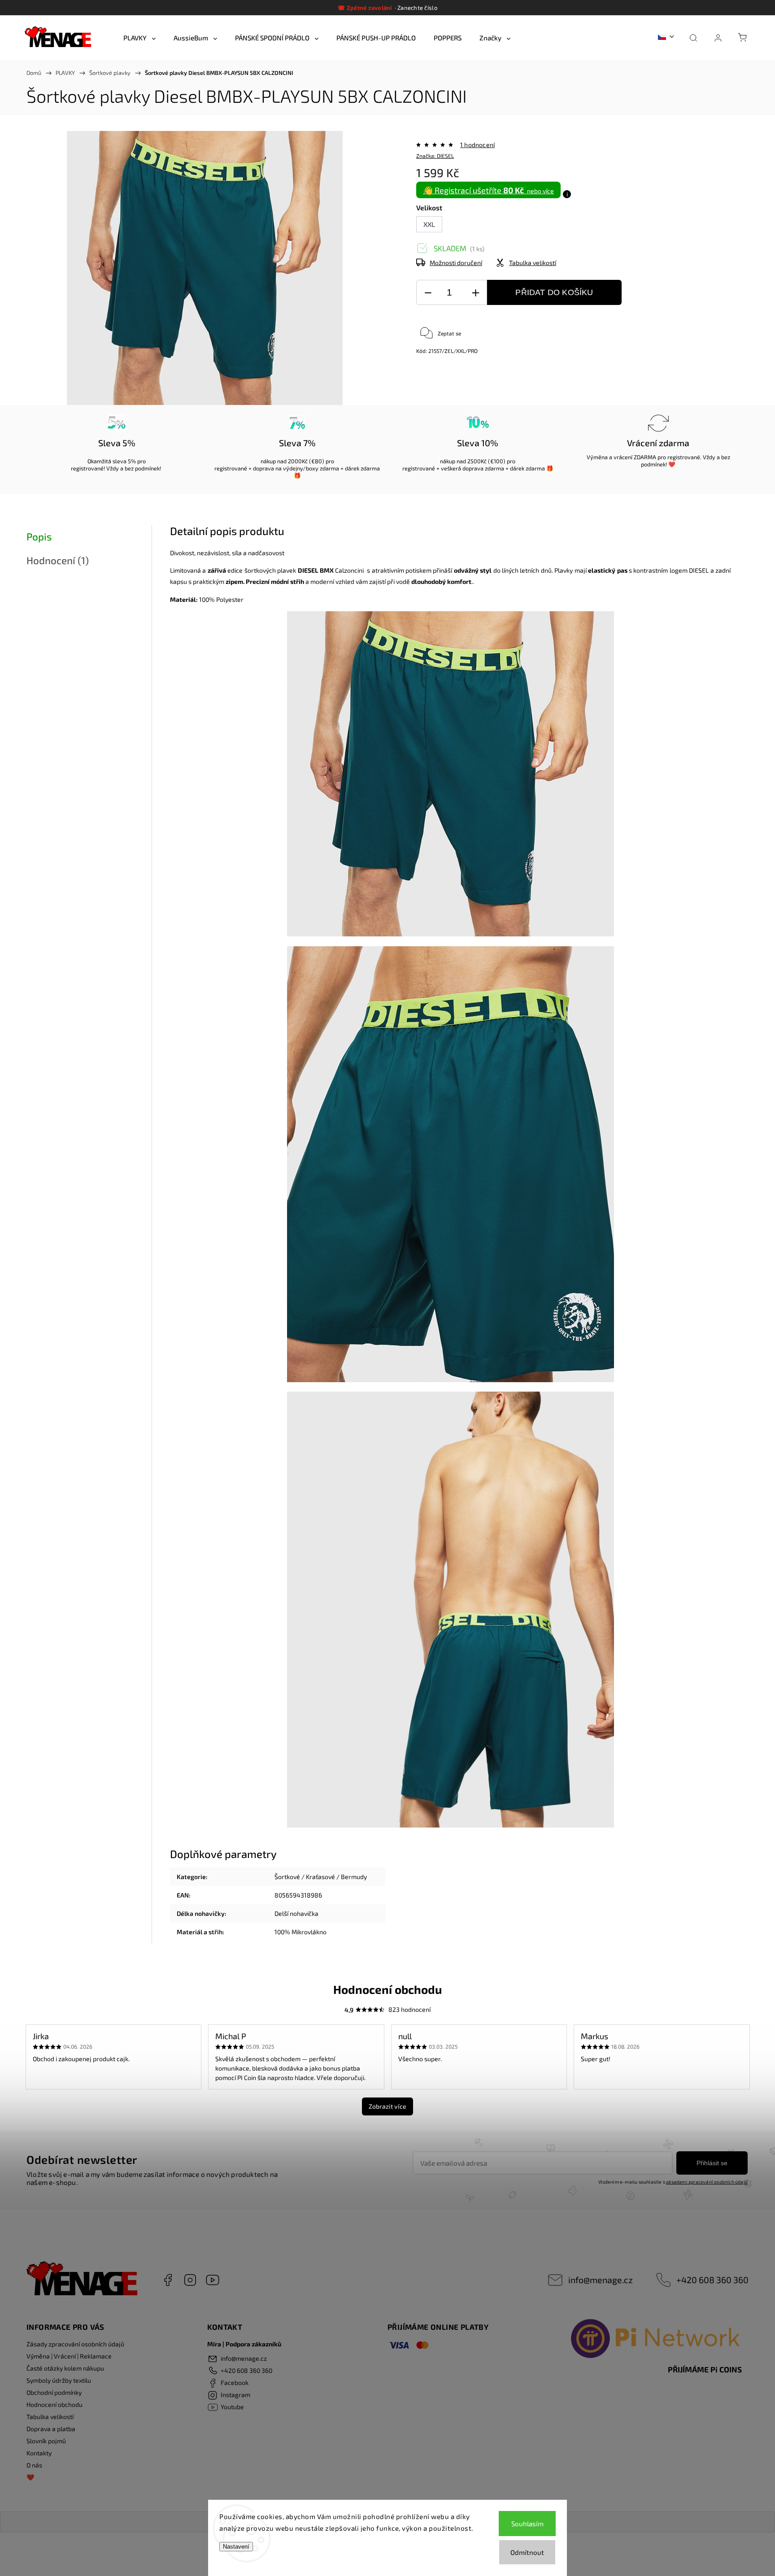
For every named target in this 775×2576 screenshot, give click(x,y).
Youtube (213, 2280)
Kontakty (39, 2453)
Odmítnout (527, 2552)
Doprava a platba (51, 2429)
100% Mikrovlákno (300, 1932)
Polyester (230, 599)
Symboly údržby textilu (59, 2380)
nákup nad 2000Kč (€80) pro (297, 461)
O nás (34, 2465)
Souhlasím (527, 2524)
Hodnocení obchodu (54, 2404)
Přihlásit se (712, 2163)
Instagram (190, 2280)
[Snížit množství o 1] (428, 293)
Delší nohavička (296, 1913)
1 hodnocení (477, 145)
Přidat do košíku (554, 292)
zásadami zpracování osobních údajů (707, 2182)
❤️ (30, 2477)
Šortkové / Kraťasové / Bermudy (321, 1877)
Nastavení (236, 2547)
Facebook (168, 2280)
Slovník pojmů (46, 2441)
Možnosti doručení (456, 263)
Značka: (435, 156)
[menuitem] (139, 38)
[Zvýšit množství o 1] (475, 293)
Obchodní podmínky (54, 2392)
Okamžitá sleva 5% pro (117, 461)
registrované (87, 468)
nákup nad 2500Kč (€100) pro (478, 461)
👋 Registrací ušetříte (488, 190)
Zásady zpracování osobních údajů (75, 2344)
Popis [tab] (39, 537)
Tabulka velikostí (50, 2417)
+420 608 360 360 (712, 2280)
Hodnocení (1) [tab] (58, 560)
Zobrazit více (387, 2106)
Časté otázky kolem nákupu (65, 2368)
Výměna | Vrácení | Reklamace (69, 2356)
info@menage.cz (601, 2280)
